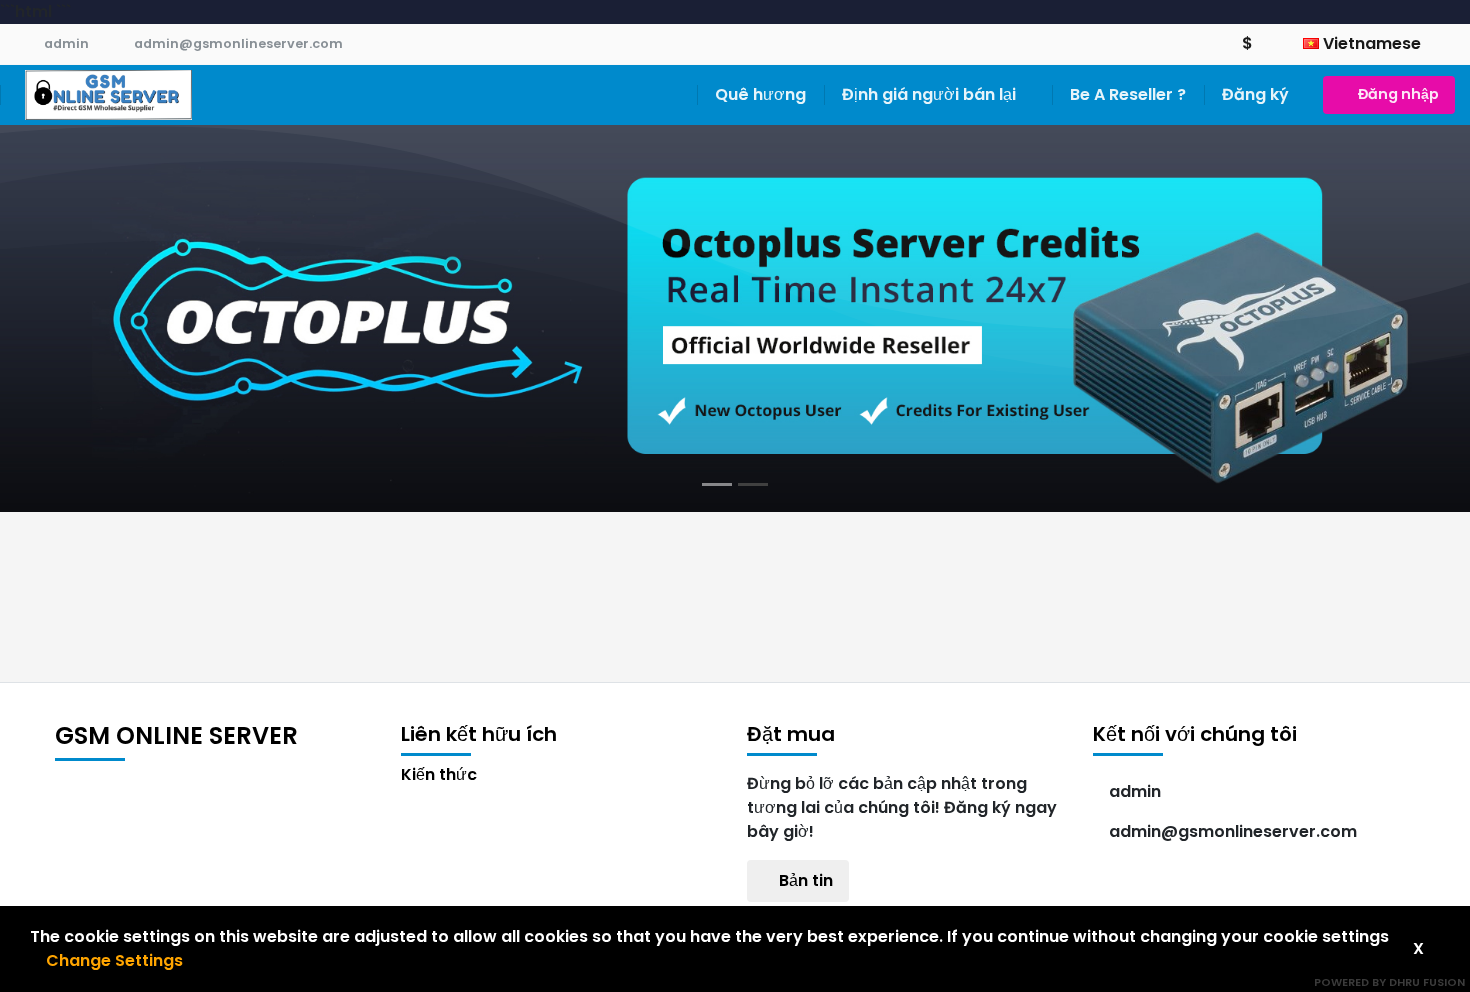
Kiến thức (439, 774)
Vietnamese (1372, 43)
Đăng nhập (1398, 94)
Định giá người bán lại (931, 94)
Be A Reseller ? (1128, 94)
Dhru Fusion (1427, 982)
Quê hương (760, 94)
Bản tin (804, 880)
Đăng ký (1255, 94)
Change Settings (114, 960)
